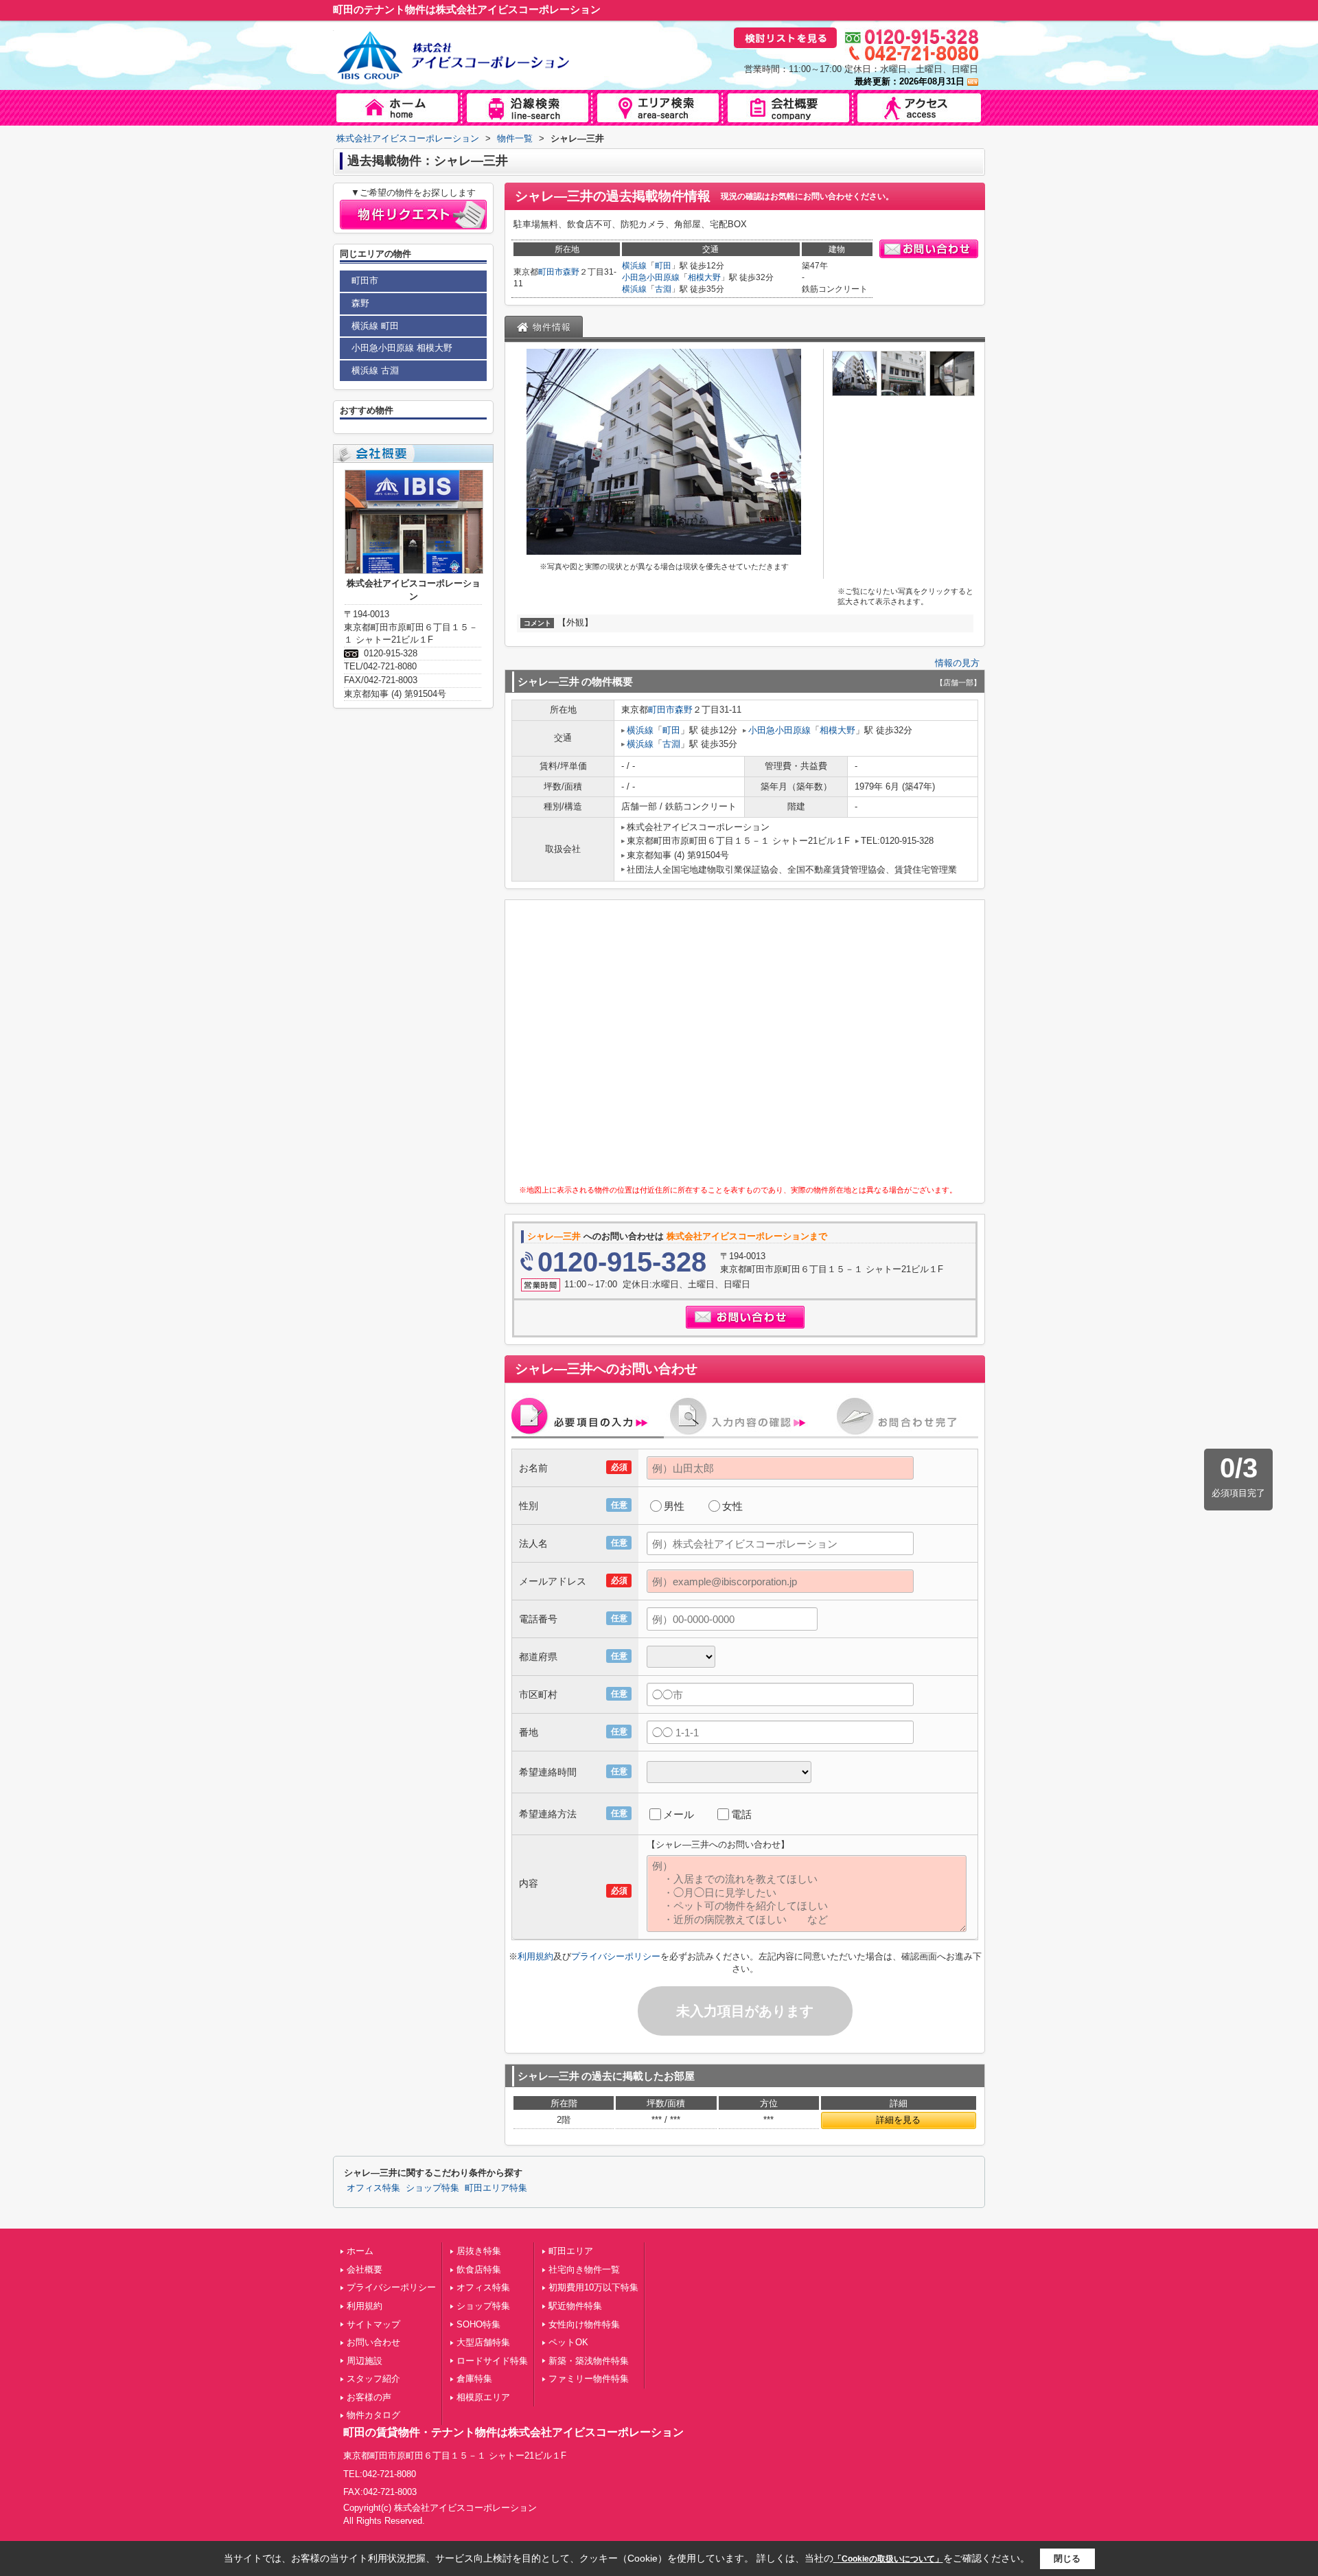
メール (679, 1814)
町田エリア (571, 2251)
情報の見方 (957, 663)
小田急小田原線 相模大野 (402, 348)
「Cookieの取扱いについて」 (888, 2559)
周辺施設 (365, 2361)
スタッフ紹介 (373, 2379)
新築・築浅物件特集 (589, 2361)
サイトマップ (373, 2324)
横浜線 (634, 266)
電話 (741, 1814)
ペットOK (568, 2342)
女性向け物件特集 (584, 2324)
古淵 (663, 289)
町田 (663, 266)
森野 (571, 272)
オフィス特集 (373, 2188)
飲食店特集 (479, 2269)
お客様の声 (369, 2397)
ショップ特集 (432, 2188)
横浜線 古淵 (375, 370)
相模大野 (704, 277)
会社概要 (365, 2269)
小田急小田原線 (651, 277)
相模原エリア (483, 2397)
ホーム (360, 2251)
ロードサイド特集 (492, 2361)
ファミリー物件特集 (589, 2379)
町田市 (551, 272)
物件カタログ (373, 2415)
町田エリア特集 (496, 2188)
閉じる (1067, 2558)
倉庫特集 (474, 2379)
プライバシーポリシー (616, 1956)
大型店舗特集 (483, 2342)
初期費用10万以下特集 (593, 2287)
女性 (732, 1506)
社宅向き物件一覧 (584, 2269)
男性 (674, 1506)
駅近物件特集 (575, 2306)
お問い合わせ (373, 2342)
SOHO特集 (478, 2324)
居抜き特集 (479, 2251)
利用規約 (535, 1956)
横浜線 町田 (375, 326)
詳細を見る (898, 2120)
